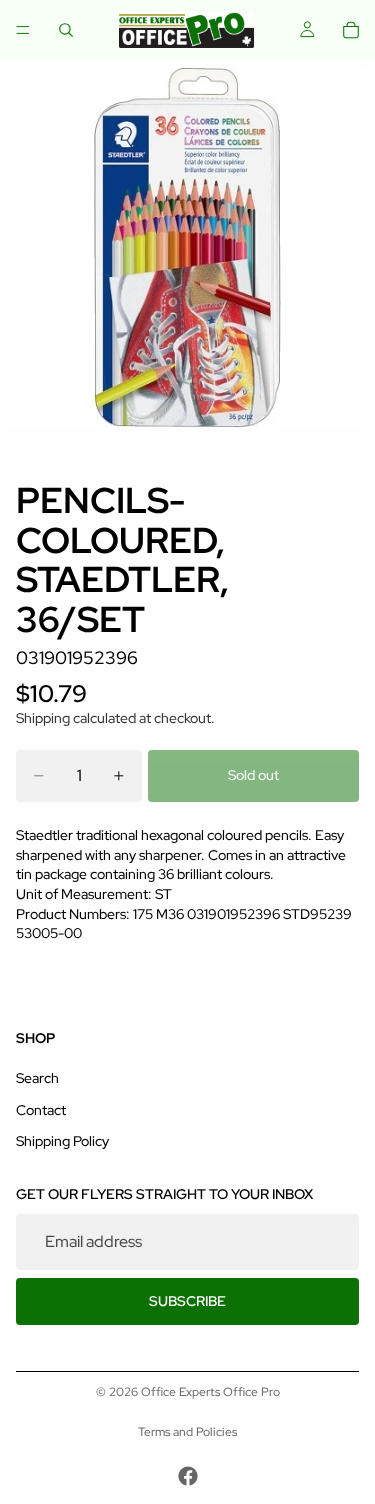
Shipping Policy (62, 1142)
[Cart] (351, 30)
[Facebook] (188, 1476)
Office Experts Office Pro (210, 1392)
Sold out (253, 775)
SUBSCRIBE (187, 1302)
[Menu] (23, 30)
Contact (41, 1110)
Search (37, 1079)
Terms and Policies (187, 1432)
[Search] (66, 30)
